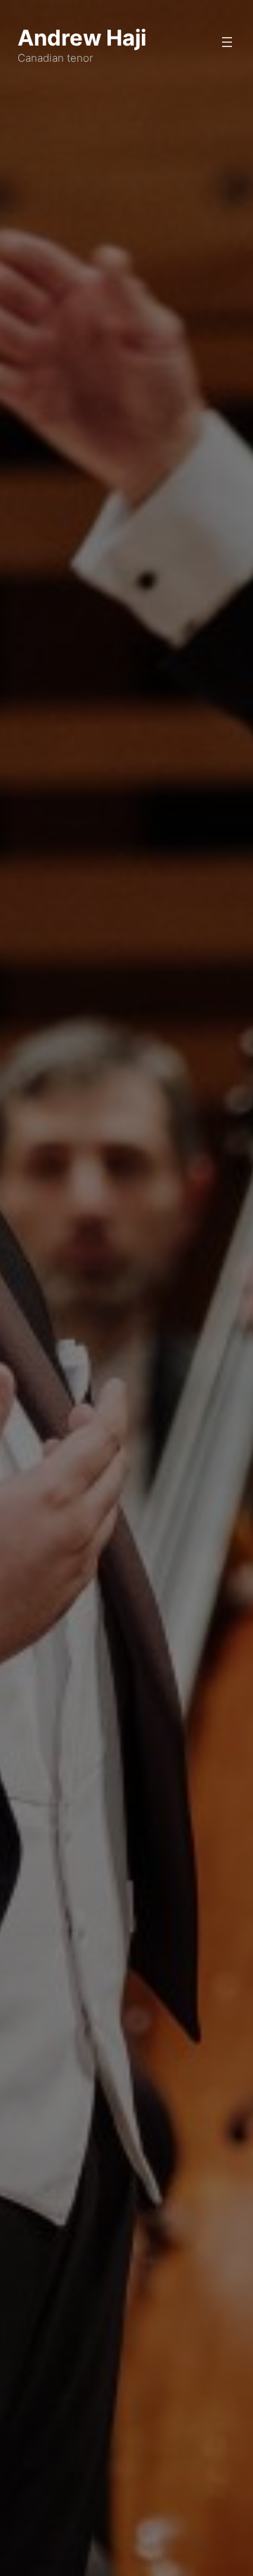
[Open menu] (227, 42)
